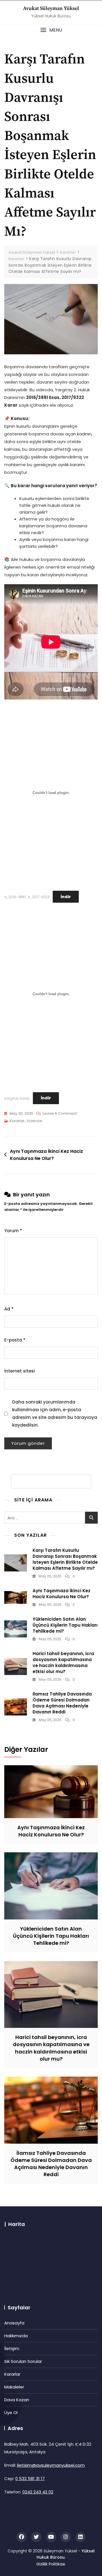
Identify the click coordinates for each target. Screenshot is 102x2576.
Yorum (13, 1231)
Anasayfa (14, 2323)
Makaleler (14, 2387)
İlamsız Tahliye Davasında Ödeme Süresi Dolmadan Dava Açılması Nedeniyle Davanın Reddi (62, 1703)
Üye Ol (11, 2413)
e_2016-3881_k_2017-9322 (27, 897)
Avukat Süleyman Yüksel (51, 8)
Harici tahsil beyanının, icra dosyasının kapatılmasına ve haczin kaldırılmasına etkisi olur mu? (63, 1663)
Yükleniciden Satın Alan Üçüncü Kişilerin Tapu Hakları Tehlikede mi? (65, 1625)
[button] (51, 30)
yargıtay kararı (17, 1098)
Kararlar (17, 1121)
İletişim (12, 2348)
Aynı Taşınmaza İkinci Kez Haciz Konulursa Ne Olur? (46, 1155)
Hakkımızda (16, 2336)
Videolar (35, 1121)
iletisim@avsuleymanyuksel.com (51, 2465)
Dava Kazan (17, 2400)
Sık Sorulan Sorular (23, 2361)
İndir (66, 897)
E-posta (15, 1340)
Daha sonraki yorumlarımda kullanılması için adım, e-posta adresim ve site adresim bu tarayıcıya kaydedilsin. (55, 1413)
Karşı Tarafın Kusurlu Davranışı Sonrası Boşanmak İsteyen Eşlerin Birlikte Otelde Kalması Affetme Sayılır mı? (65, 1559)
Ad (9, 1309)
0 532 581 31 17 (30, 2479)
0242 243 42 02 (38, 2492)
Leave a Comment (60, 1114)
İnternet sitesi (20, 1371)
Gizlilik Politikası (51, 2564)
